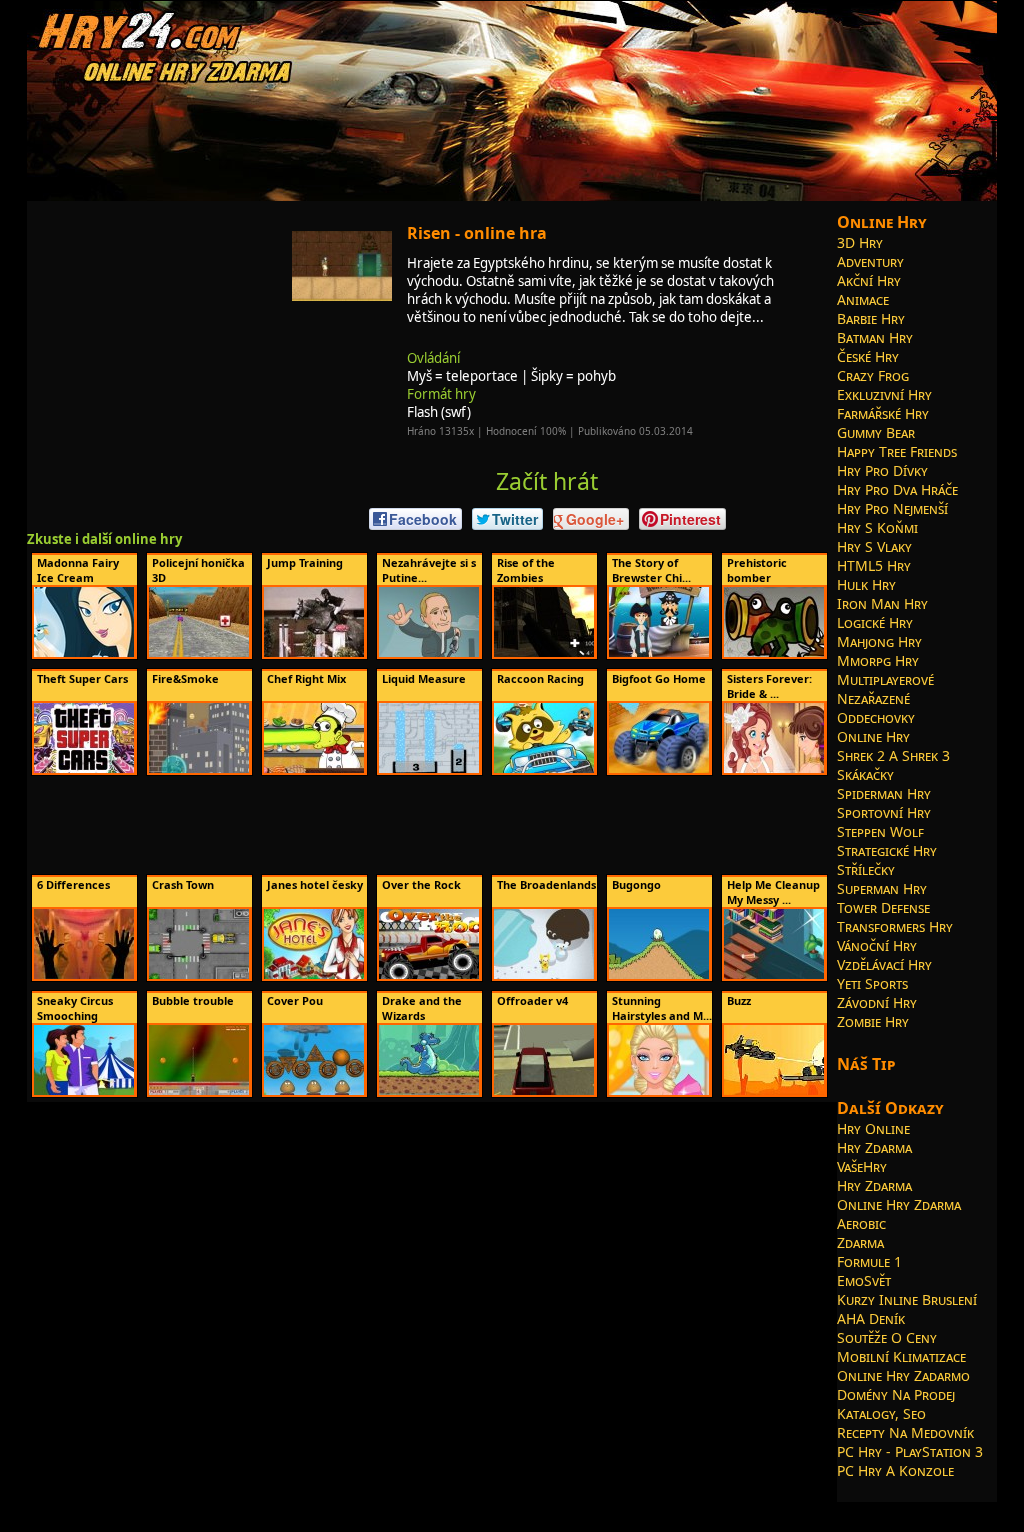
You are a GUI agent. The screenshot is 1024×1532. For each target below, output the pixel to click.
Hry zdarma (874, 1147)
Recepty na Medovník (905, 1432)
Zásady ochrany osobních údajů (634, 1509)
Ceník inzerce (754, 1509)
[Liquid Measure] (429, 769)
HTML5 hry (874, 565)
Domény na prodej (896, 1394)
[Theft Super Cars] (84, 769)
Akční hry (869, 280)
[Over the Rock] (429, 975)
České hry (868, 356)
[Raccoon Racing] (544, 769)
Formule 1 (869, 1261)
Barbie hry (871, 318)
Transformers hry (895, 926)
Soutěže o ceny (887, 1337)
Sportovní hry (884, 812)
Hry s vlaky (874, 546)
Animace (863, 299)
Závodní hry (877, 1002)
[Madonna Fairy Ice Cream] (84, 653)
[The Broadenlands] (544, 975)
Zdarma (860, 1242)
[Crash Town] (199, 975)
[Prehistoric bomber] (774, 653)
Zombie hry (873, 1021)
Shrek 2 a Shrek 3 (893, 755)
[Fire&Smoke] (199, 769)
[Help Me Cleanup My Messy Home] (774, 975)
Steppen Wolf (880, 831)
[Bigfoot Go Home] (659, 769)
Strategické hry (887, 850)
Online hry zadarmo (903, 1375)
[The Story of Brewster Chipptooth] (659, 653)
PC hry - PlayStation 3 (910, 1451)
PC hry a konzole (895, 1470)
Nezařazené (873, 698)
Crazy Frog (873, 375)
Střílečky (866, 869)
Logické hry (875, 622)
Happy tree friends (897, 451)
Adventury (870, 261)
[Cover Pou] (314, 1091)
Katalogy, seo (881, 1413)
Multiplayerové (885, 679)
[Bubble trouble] (199, 1091)
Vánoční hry (877, 945)
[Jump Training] (314, 653)
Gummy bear (876, 432)
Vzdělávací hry (884, 964)
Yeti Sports (872, 983)
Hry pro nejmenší (892, 508)
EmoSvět (864, 1280)
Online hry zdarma (899, 1204)
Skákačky (865, 774)
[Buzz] (774, 1091)
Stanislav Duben (508, 1509)
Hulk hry (866, 584)
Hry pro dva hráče (897, 489)
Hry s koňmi (877, 527)
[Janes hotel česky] (314, 975)
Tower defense (883, 907)
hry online (343, 1509)
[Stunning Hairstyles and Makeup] (659, 1091)
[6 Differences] (84, 975)
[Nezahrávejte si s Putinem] (429, 653)
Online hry (873, 736)
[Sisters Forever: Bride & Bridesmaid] (774, 769)
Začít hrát (547, 481)
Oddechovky (876, 717)
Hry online (873, 1128)
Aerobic (861, 1223)
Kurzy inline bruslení (907, 1299)
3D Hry (860, 242)
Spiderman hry (884, 793)
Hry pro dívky (882, 470)
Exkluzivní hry (884, 394)
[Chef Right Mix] (314, 769)
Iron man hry (882, 603)
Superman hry (882, 888)
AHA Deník (871, 1318)
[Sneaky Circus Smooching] (84, 1091)
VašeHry (862, 1166)
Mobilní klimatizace (901, 1356)
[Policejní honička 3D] (199, 653)
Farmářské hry (883, 413)
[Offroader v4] (544, 1091)
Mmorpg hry (878, 660)
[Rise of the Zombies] (544, 653)
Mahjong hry (879, 641)
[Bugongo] (659, 975)
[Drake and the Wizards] (429, 1091)
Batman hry (875, 337)
